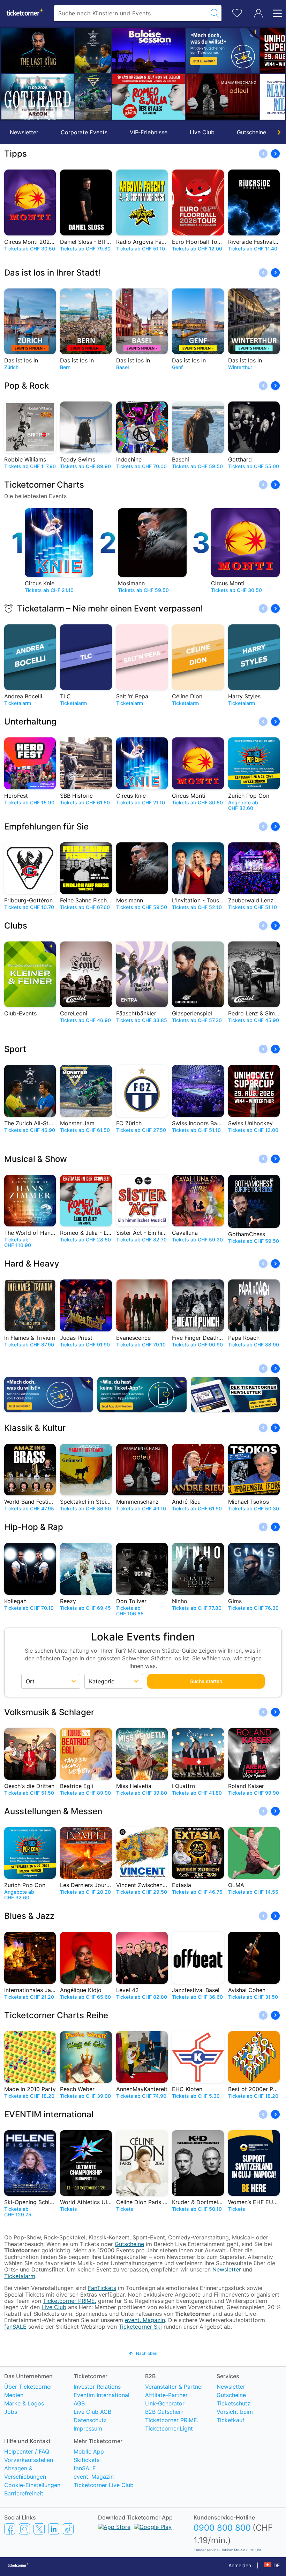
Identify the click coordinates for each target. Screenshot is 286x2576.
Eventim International (101, 2395)
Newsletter (24, 132)
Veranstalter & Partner (174, 2387)
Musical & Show (36, 1159)
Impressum (88, 2428)
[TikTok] (68, 2529)
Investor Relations (97, 2387)
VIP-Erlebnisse (149, 132)
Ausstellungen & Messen (53, 1811)
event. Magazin (145, 2320)
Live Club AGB (92, 2412)
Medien (14, 2395)
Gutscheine (251, 132)
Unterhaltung (30, 722)
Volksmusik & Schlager (49, 1712)
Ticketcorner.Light (169, 2428)
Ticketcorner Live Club (104, 2485)
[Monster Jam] (53, 97)
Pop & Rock (27, 386)
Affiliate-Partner (166, 2395)
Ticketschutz (234, 2403)
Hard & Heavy (32, 1264)
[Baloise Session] (108, 51)
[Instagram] (24, 2529)
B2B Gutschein (164, 2412)
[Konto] (258, 13)
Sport (15, 1049)
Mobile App (89, 2451)
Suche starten (206, 1681)
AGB (79, 2403)
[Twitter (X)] (39, 2529)
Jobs (11, 2412)
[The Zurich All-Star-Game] (53, 50)
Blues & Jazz (29, 1916)
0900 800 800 (222, 2528)
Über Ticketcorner (28, 2387)
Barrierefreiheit (24, 2493)
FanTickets (102, 2288)
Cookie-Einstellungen (32, 2485)
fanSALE (15, 2327)
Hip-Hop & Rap (34, 1527)
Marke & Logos (24, 2403)
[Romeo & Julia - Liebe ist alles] (108, 97)
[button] (9, 74)
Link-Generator (165, 2403)
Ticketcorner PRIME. (70, 2301)
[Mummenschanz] (182, 97)
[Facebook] (10, 2529)
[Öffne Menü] (275, 13)
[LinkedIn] (54, 2529)
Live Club (202, 132)
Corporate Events (84, 132)
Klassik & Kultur (35, 1428)
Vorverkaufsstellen (29, 2460)
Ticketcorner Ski (140, 2327)
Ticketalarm (20, 2276)
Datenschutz (90, 2420)
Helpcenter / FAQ (27, 2451)
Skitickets (86, 2460)
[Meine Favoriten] (237, 12)
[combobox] (131, 13)
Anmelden (240, 2565)
